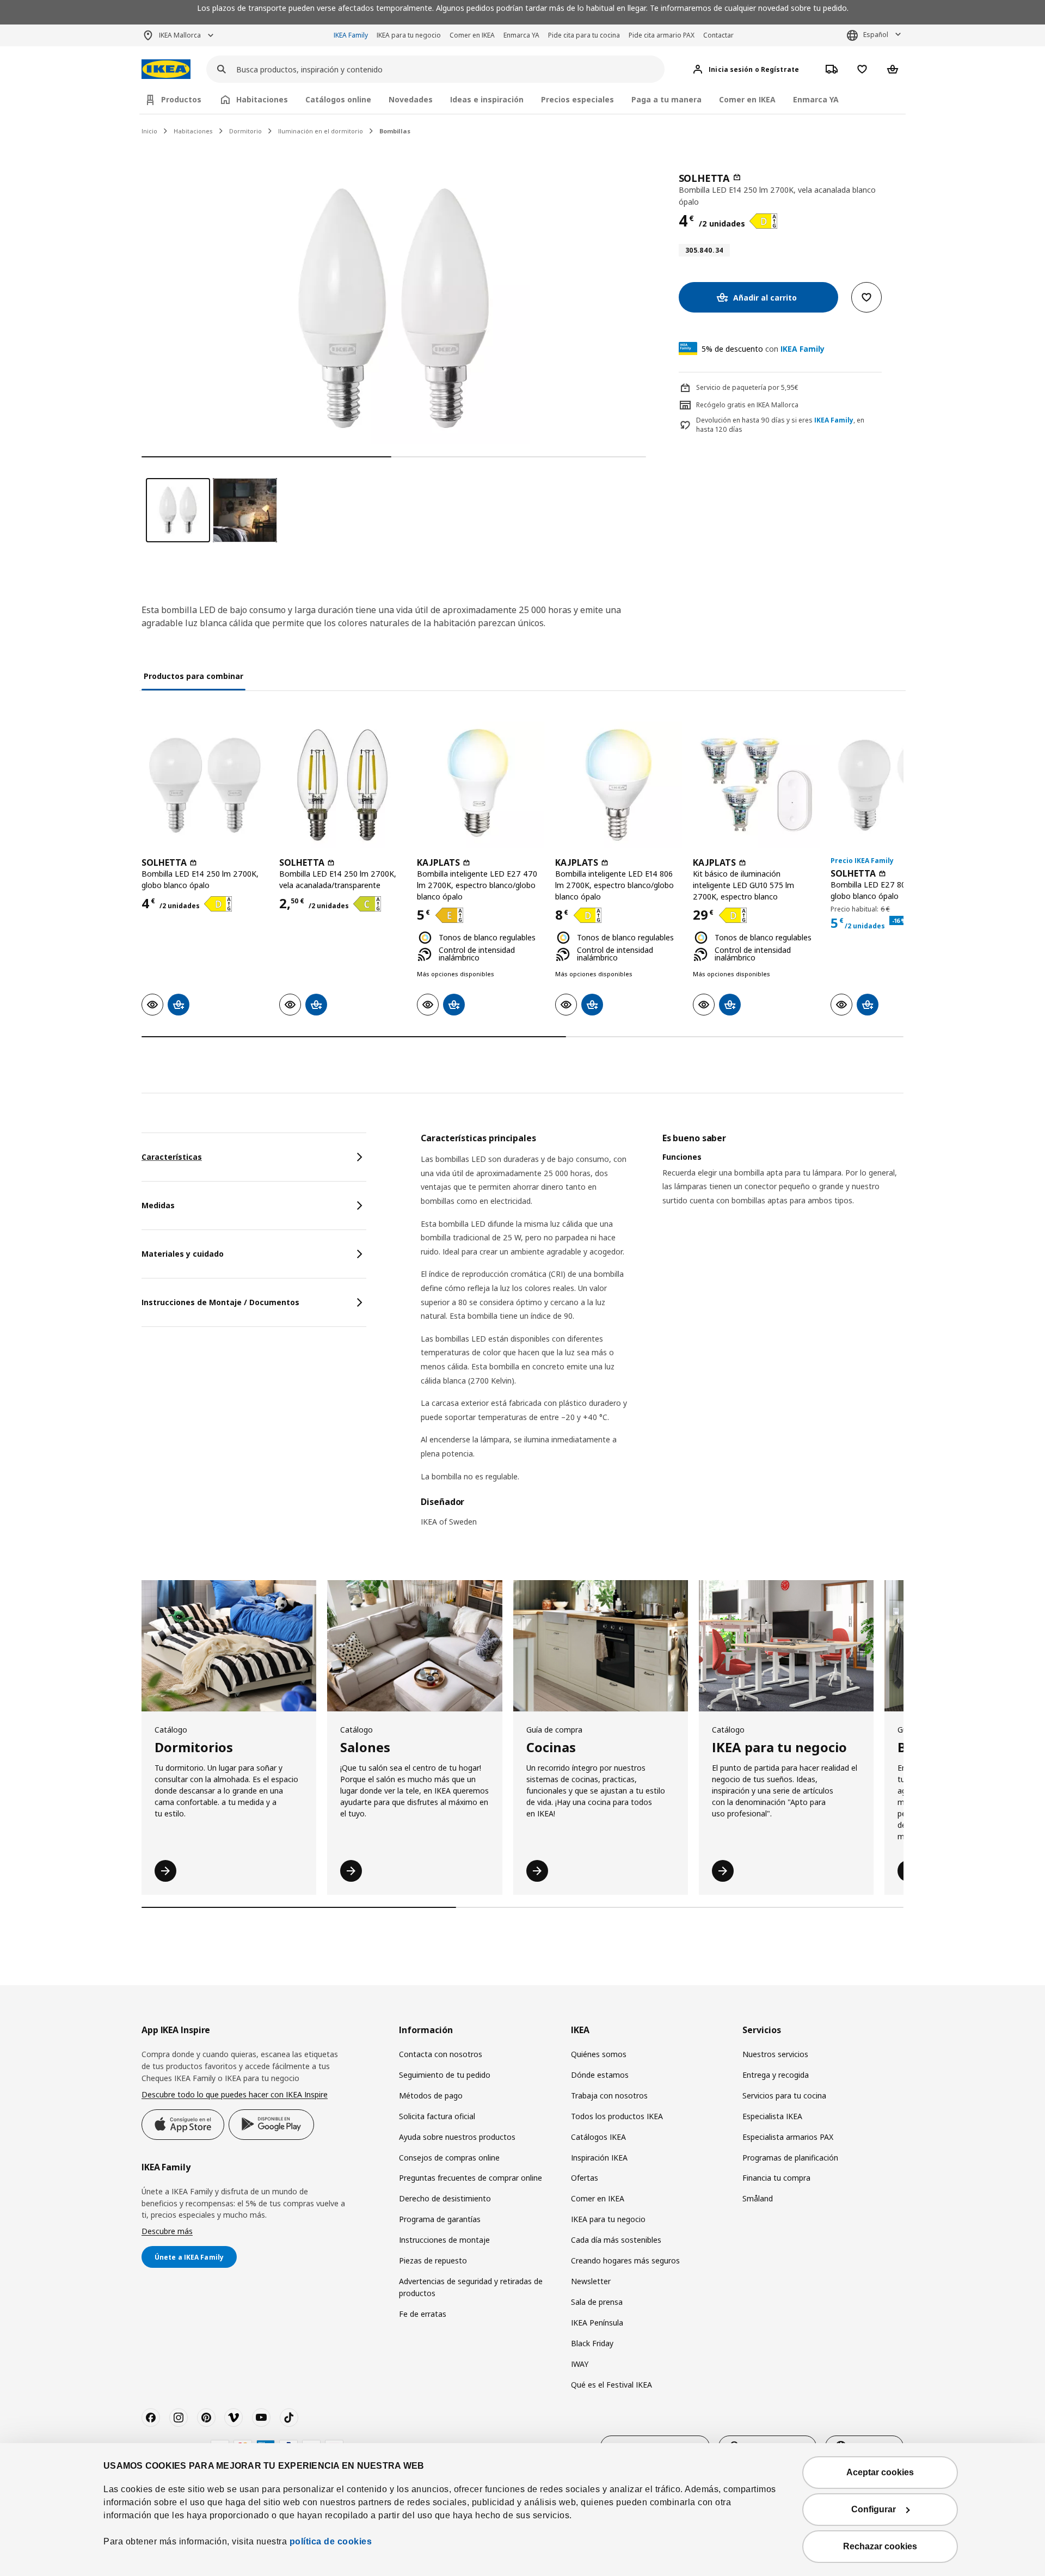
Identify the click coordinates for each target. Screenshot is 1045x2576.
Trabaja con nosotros (609, 2095)
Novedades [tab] (411, 99)
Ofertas (585, 2178)
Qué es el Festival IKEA (611, 2385)
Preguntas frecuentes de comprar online (471, 2178)
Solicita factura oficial (437, 2116)
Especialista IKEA (772, 2116)
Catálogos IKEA (598, 2137)
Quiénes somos (599, 2054)
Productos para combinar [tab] (193, 676)
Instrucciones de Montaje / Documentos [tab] (220, 1302)
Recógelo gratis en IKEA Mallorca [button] (747, 405)
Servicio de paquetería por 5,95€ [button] (747, 387)
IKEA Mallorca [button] (180, 35)
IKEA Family (351, 35)
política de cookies (331, 2541)
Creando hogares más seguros (625, 2260)
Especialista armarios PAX (788, 2137)
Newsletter (591, 2281)
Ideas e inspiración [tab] (487, 99)
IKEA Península (597, 2323)
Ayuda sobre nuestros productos (457, 2137)
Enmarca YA (521, 35)
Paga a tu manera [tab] (666, 99)
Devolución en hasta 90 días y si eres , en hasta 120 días (780, 425)
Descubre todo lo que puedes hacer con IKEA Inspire (235, 2094)
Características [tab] (172, 1157)
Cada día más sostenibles (616, 2240)
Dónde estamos (600, 2075)
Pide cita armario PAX (662, 35)
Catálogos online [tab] (338, 99)
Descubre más (167, 2231)
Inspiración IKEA (599, 2158)
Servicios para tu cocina (784, 2095)
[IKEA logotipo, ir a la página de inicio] (166, 69)
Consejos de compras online (449, 2158)
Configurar (874, 2509)
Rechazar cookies (880, 2546)
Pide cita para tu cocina (584, 35)
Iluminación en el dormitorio (321, 131)
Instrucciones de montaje (444, 2240)
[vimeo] (233, 2418)
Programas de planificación (790, 2158)
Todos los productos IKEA (617, 2116)
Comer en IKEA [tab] (747, 99)
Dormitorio (245, 131)
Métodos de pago (431, 2095)
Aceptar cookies (880, 2472)
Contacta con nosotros (441, 2054)
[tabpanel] (662, 1337)
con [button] (763, 349)
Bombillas (395, 131)
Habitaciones (193, 131)
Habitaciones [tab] (262, 99)
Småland (758, 2198)
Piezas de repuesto (433, 2260)
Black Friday (592, 2343)
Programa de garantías (440, 2219)
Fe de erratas (423, 2314)
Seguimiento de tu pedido (445, 2075)
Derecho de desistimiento (445, 2198)
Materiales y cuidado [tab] (183, 1254)
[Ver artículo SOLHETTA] (205, 785)
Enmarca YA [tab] (816, 99)
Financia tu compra (776, 2178)
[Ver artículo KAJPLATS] (480, 785)
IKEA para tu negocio (409, 35)
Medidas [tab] (158, 1205)
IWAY (580, 2364)
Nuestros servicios (775, 2054)
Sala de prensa (597, 2302)
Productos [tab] (181, 99)
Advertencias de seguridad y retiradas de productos (471, 2287)
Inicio (149, 131)
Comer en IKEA (472, 35)
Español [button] (876, 35)
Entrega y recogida (776, 2075)
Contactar (718, 35)
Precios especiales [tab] (577, 99)
